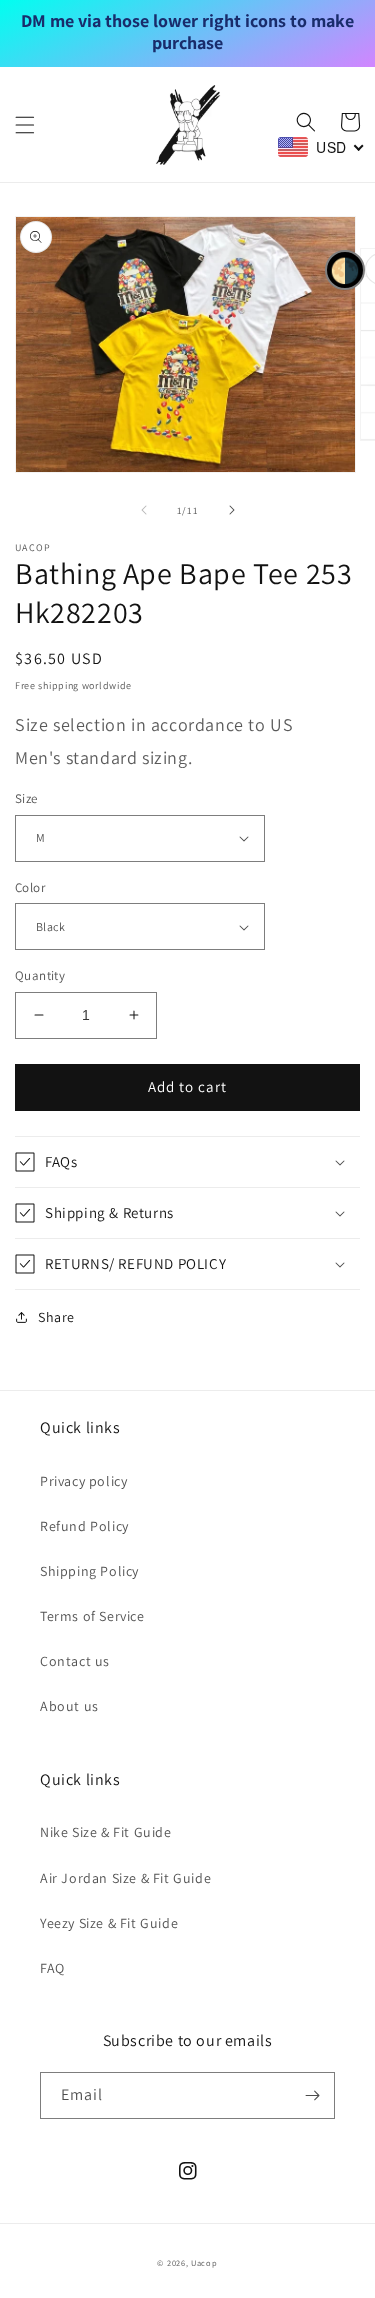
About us (69, 1706)
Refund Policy (84, 1526)
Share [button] (56, 1317)
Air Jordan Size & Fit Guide (125, 1878)
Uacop (204, 2262)
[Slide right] (232, 510)
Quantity (40, 975)
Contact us (75, 1661)
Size (26, 798)
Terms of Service (92, 1616)
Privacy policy (83, 1481)
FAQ (52, 1968)
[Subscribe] (312, 2095)
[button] (25, 125)
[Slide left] (144, 510)
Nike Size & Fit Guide (106, 1832)
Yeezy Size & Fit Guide (109, 1923)
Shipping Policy (89, 1571)
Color (30, 887)
